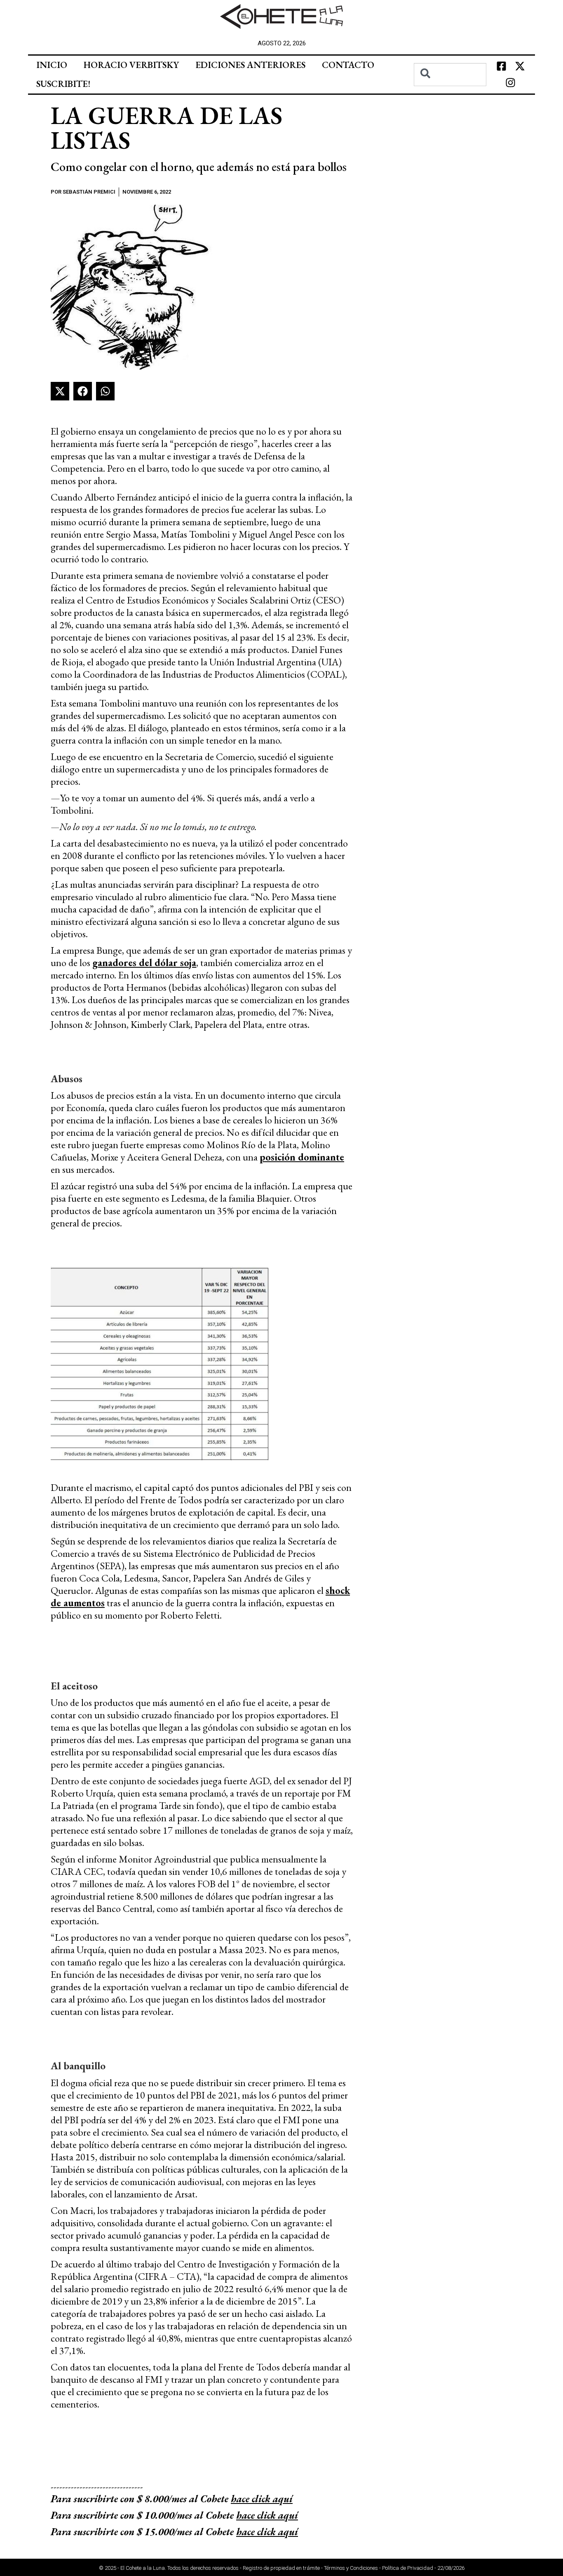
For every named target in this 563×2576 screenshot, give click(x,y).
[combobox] (450, 75)
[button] (60, 391)
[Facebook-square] (501, 66)
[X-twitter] (520, 66)
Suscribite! (63, 84)
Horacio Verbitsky (131, 65)
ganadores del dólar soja (144, 963)
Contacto (348, 65)
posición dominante (302, 1157)
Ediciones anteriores (250, 65)
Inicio (52, 65)
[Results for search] (450, 91)
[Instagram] (511, 83)
